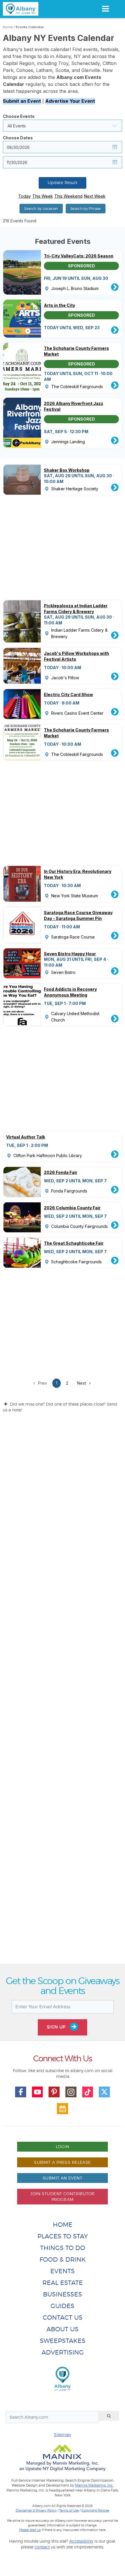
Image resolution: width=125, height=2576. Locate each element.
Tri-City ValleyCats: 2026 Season (79, 256)
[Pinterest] (54, 2092)
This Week (43, 196)
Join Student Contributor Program (62, 2196)
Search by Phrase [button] (86, 209)
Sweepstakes (63, 2341)
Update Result (63, 183)
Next (82, 1383)
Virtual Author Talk (26, 1137)
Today (25, 196)
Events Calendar (30, 27)
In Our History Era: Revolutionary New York (78, 874)
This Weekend (68, 196)
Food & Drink (63, 2259)
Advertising (63, 2352)
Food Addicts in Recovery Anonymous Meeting (70, 992)
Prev (42, 1383)
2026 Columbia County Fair (72, 1208)
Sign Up (57, 2027)
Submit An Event (63, 2178)
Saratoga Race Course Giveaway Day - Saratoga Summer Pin (78, 915)
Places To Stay (63, 2236)
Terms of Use (69, 2510)
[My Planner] (63, 2109)
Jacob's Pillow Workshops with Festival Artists (76, 656)
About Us (63, 2329)
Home (8, 27)
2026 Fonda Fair (61, 1172)
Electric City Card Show (68, 695)
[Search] (109, 2416)
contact (42, 2547)
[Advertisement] (63, 1693)
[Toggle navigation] (105, 9)
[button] (63, 126)
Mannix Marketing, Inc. (94, 2485)
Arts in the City (59, 305)
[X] (104, 2092)
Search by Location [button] (41, 209)
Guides (63, 2306)
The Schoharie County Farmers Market (76, 351)
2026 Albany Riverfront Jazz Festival (74, 406)
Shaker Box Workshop (67, 470)
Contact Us (63, 2318)
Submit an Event (22, 101)
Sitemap (63, 2434)
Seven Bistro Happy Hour (70, 954)
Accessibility (81, 2541)
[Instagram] (71, 2092)
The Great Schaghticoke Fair (74, 1243)
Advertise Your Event (70, 101)
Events (63, 2271)
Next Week (95, 196)
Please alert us (30, 2530)
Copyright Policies (95, 2510)
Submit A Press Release (62, 2162)
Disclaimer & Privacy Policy (36, 2510)
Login (63, 2147)
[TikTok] (88, 2092)
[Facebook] (21, 2092)
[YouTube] (37, 2092)
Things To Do (63, 2248)
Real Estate (63, 2283)
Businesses (63, 2294)
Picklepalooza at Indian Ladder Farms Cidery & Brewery (76, 609)
